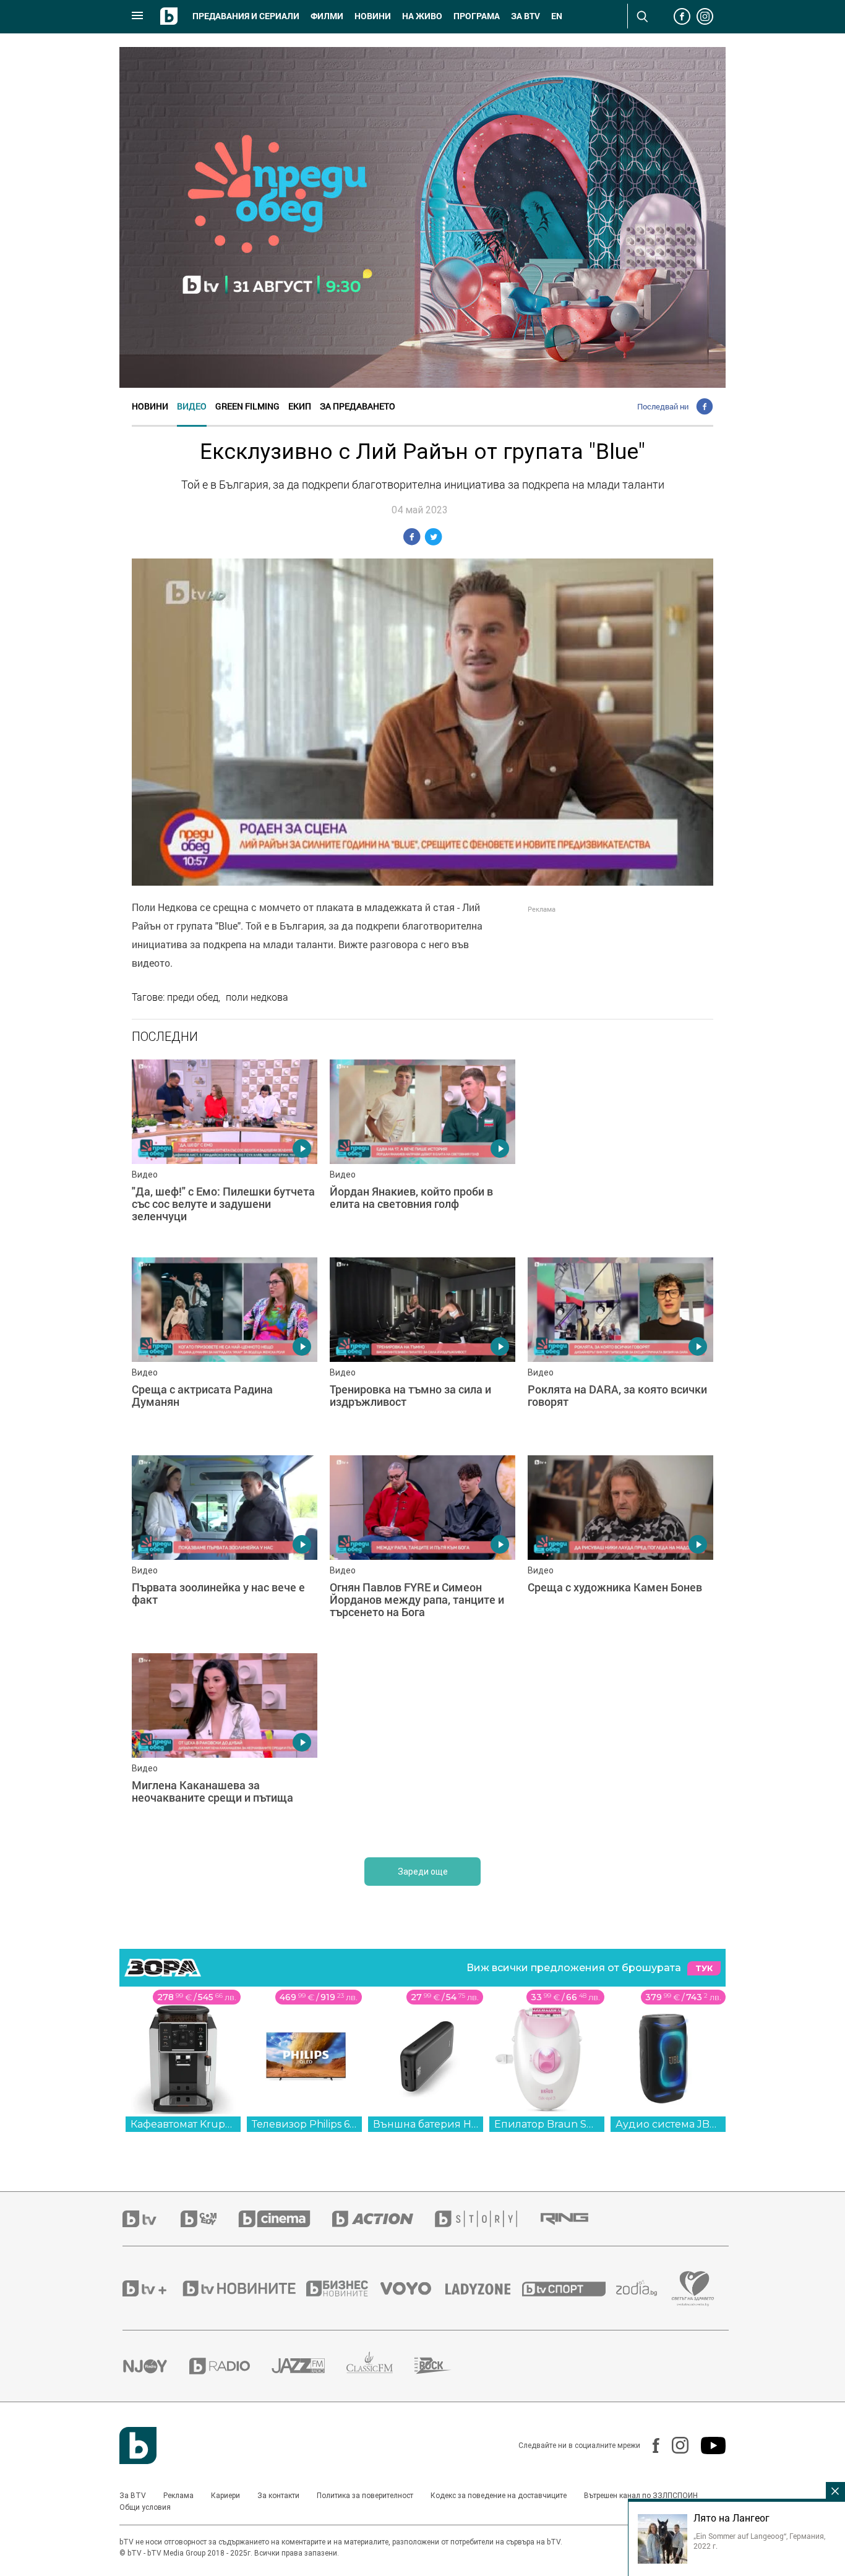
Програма (477, 16)
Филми (327, 16)
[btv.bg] (152, 2219)
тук (704, 1968)
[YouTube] (707, 2445)
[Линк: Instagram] (674, 2445)
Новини (373, 16)
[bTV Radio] (230, 2366)
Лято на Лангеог (731, 2518)
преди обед (193, 997)
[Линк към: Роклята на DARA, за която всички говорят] (620, 1350)
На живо (422, 16)
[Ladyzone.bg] (484, 2288)
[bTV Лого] (138, 2445)
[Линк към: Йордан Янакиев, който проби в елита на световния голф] (422, 1152)
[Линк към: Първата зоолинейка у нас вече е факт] (225, 1548)
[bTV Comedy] (209, 2219)
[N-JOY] (156, 2366)
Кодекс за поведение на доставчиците (499, 2496)
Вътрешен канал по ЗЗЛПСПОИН (641, 2496)
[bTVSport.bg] (569, 2288)
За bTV (525, 16)
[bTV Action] (384, 2219)
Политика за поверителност (365, 2496)
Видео (192, 406)
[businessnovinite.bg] (343, 2288)
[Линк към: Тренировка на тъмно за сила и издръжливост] (422, 1350)
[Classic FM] (380, 2366)
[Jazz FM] (309, 2366)
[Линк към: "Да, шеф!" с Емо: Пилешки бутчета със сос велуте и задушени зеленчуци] (225, 1152)
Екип (300, 406)
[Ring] (575, 2219)
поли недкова (257, 997)
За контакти (278, 2496)
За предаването (358, 406)
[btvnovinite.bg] (243, 2288)
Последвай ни (663, 406)
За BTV (133, 2496)
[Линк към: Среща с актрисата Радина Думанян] (225, 1350)
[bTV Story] (487, 2219)
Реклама (178, 2496)
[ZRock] (444, 2366)
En (557, 16)
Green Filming (247, 406)
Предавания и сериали (246, 16)
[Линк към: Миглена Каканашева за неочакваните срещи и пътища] (225, 1746)
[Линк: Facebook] (650, 2445)
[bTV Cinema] (285, 2219)
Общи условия (145, 2507)
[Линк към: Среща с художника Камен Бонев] (620, 1548)
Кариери (225, 2496)
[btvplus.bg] (152, 2288)
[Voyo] (413, 2288)
